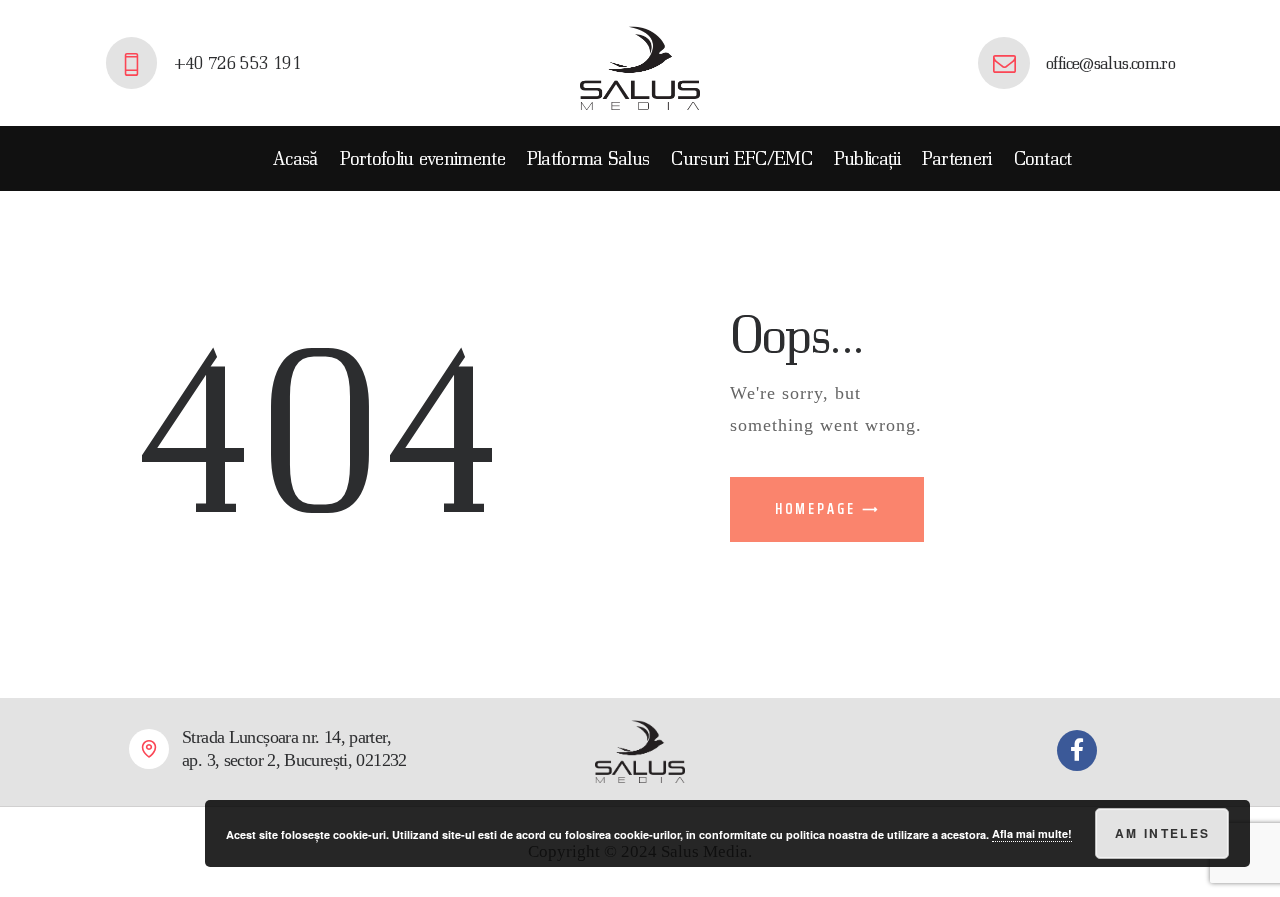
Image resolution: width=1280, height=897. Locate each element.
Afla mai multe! (1032, 833)
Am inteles (1163, 833)
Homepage (815, 509)
